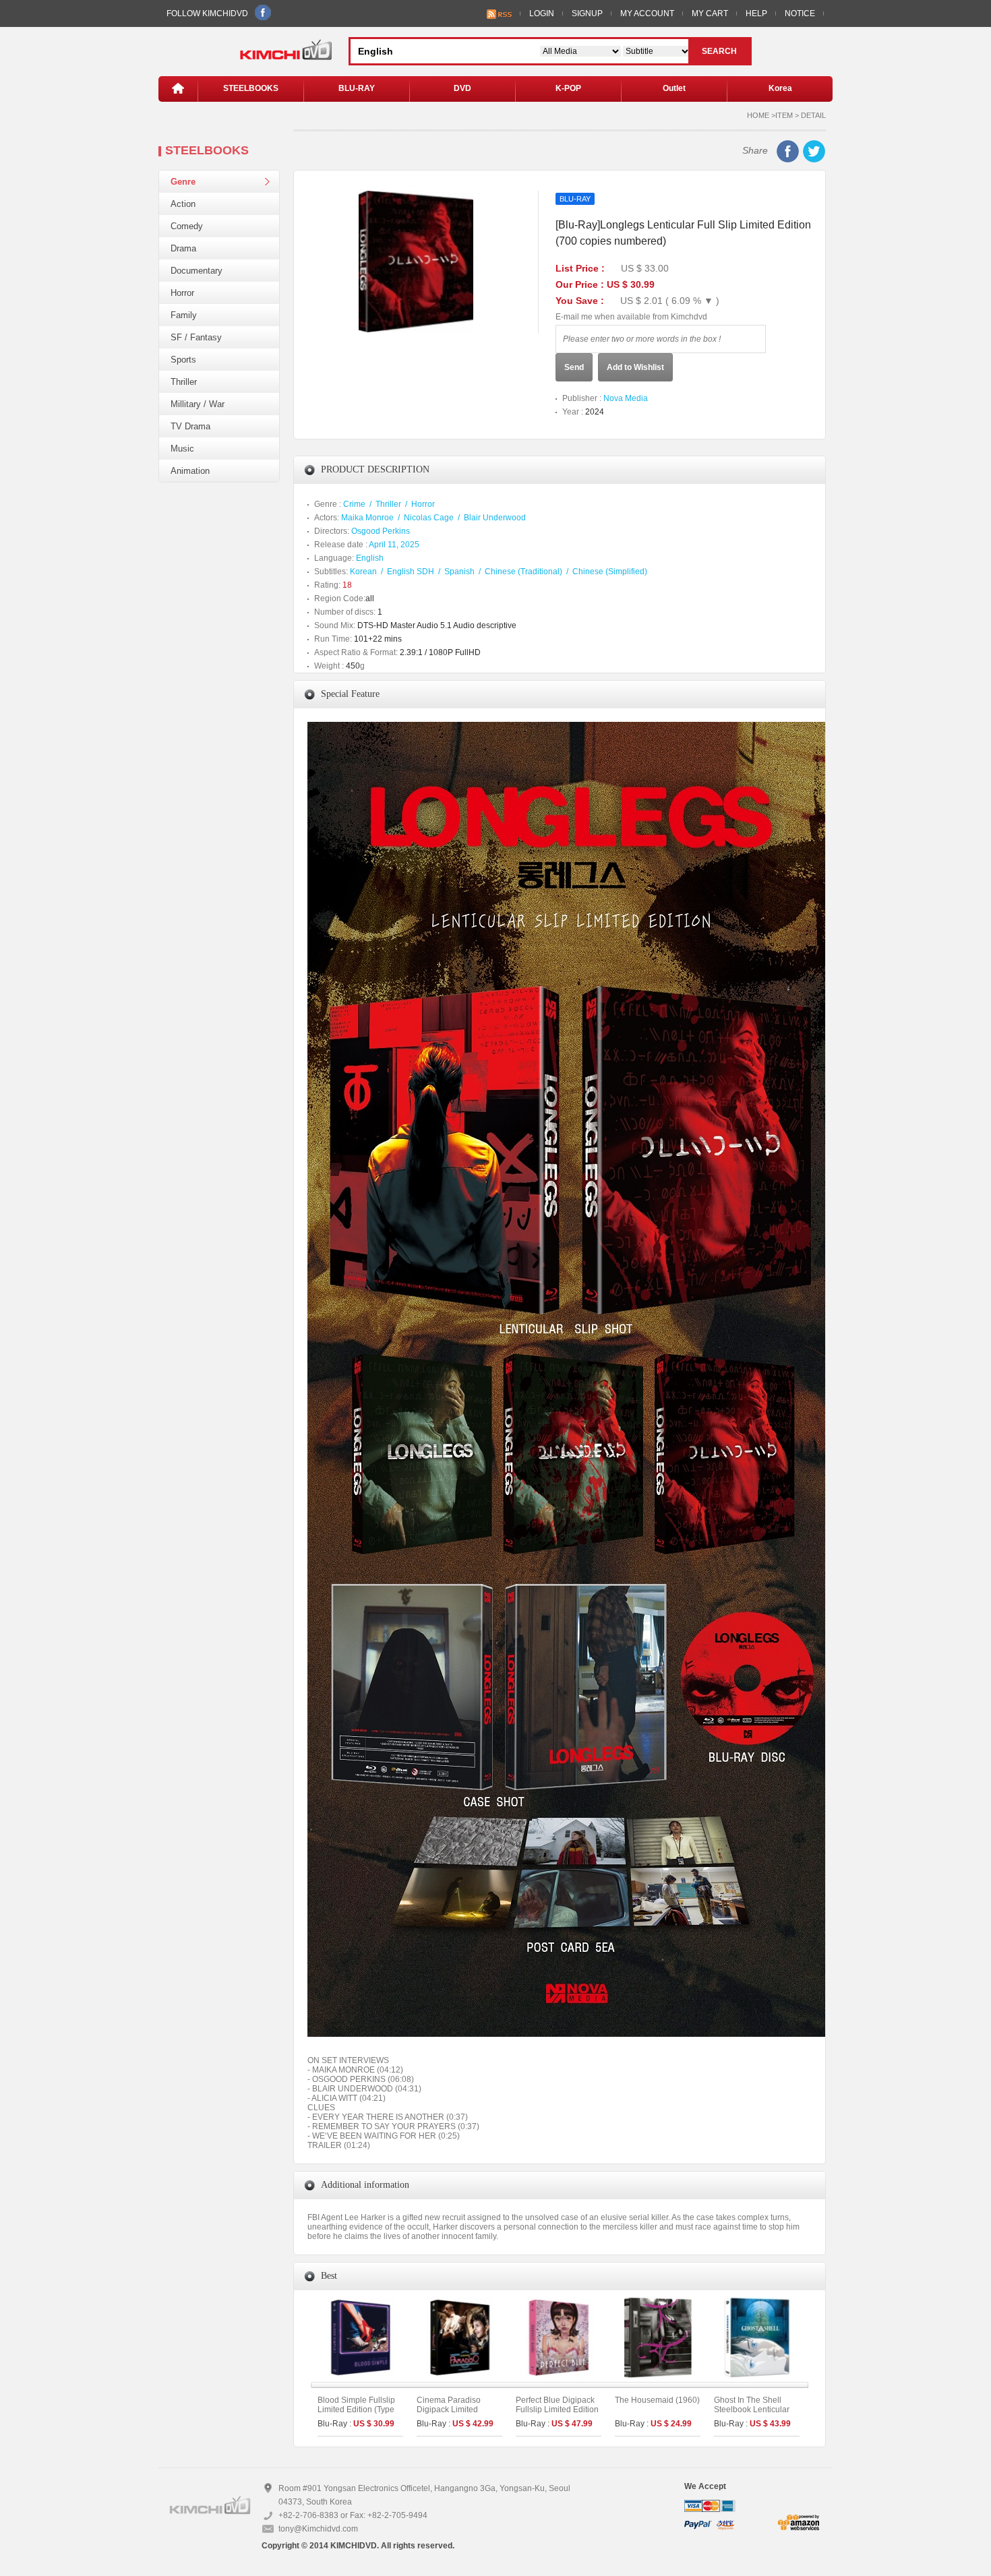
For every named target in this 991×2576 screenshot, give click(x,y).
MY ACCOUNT (647, 13)
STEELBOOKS (251, 88)
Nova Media (626, 398)
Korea (780, 88)
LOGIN (542, 13)
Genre (183, 182)
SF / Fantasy (196, 337)
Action (183, 204)
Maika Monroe (367, 518)
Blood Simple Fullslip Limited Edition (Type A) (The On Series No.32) (356, 2414)
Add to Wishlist (635, 367)
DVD (462, 88)
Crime (354, 504)
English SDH (411, 572)
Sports (183, 360)
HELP (756, 13)
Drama (183, 248)
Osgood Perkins (381, 531)
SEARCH (719, 51)
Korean (363, 572)
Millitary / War (198, 404)
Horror (182, 293)
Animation (190, 471)
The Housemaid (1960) (657, 2400)
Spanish (459, 572)
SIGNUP (587, 13)
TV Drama (190, 426)
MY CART (710, 13)
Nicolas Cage (429, 518)
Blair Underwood (495, 518)
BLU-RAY (357, 88)
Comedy (187, 226)
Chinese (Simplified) (610, 572)
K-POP (568, 88)
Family (184, 315)
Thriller (184, 382)
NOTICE (800, 13)
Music (182, 449)
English (370, 558)
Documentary (197, 271)
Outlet (674, 88)
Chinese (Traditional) (523, 572)
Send (574, 367)
